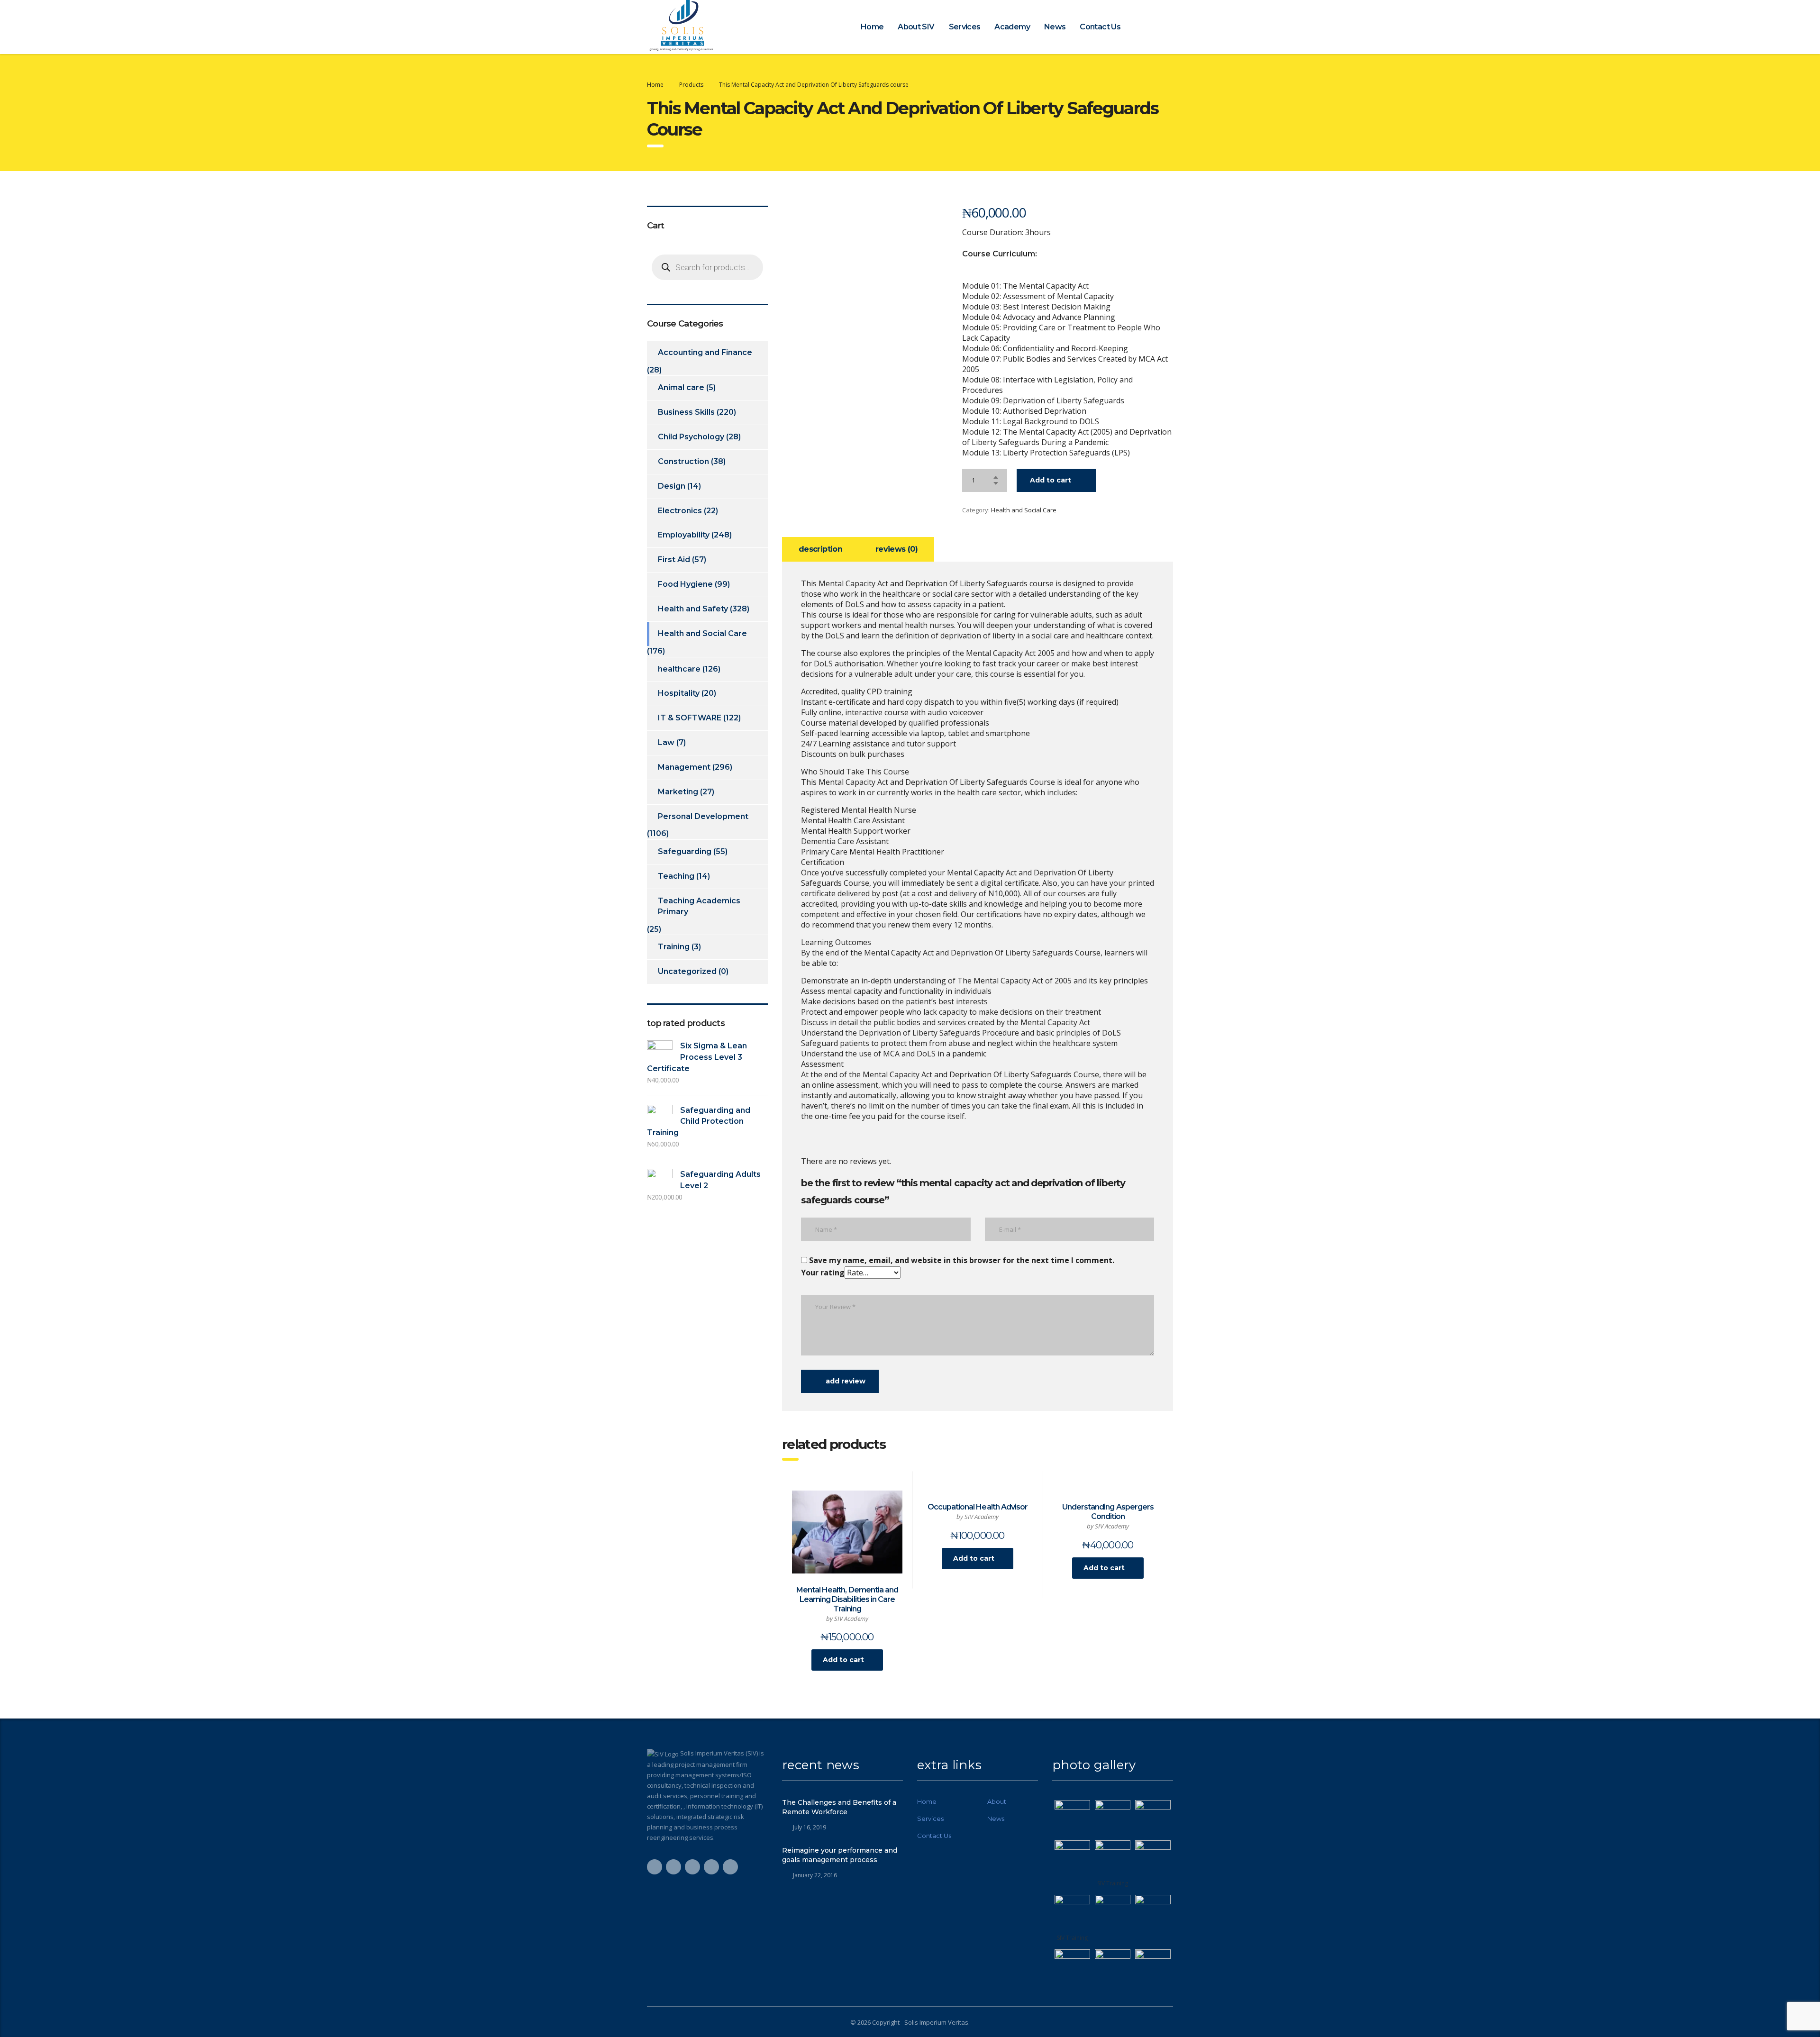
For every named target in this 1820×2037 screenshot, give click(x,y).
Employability (684, 535)
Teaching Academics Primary (699, 906)
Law (666, 742)
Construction (683, 461)
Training (674, 947)
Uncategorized (687, 971)
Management (684, 767)
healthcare (679, 669)
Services (965, 27)
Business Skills (686, 412)
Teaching (676, 876)
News (1055, 27)
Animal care (681, 387)
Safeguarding (685, 851)
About (997, 1801)
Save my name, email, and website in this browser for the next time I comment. (962, 1260)
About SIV (916, 27)
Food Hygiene (685, 584)
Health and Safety (693, 609)
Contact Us (1100, 27)
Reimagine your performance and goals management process (840, 1855)
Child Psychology (691, 437)
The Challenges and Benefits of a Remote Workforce (839, 1807)
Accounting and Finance (705, 352)
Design (672, 486)
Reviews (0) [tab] (896, 549)
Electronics (680, 511)
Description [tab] (820, 549)
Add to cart (1051, 480)
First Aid (674, 559)
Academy (1012, 27)
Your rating (823, 1273)
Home (872, 27)
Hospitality (679, 693)
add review (846, 1381)
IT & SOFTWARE (690, 718)
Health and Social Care (1024, 510)
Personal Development (703, 816)
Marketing (678, 792)
